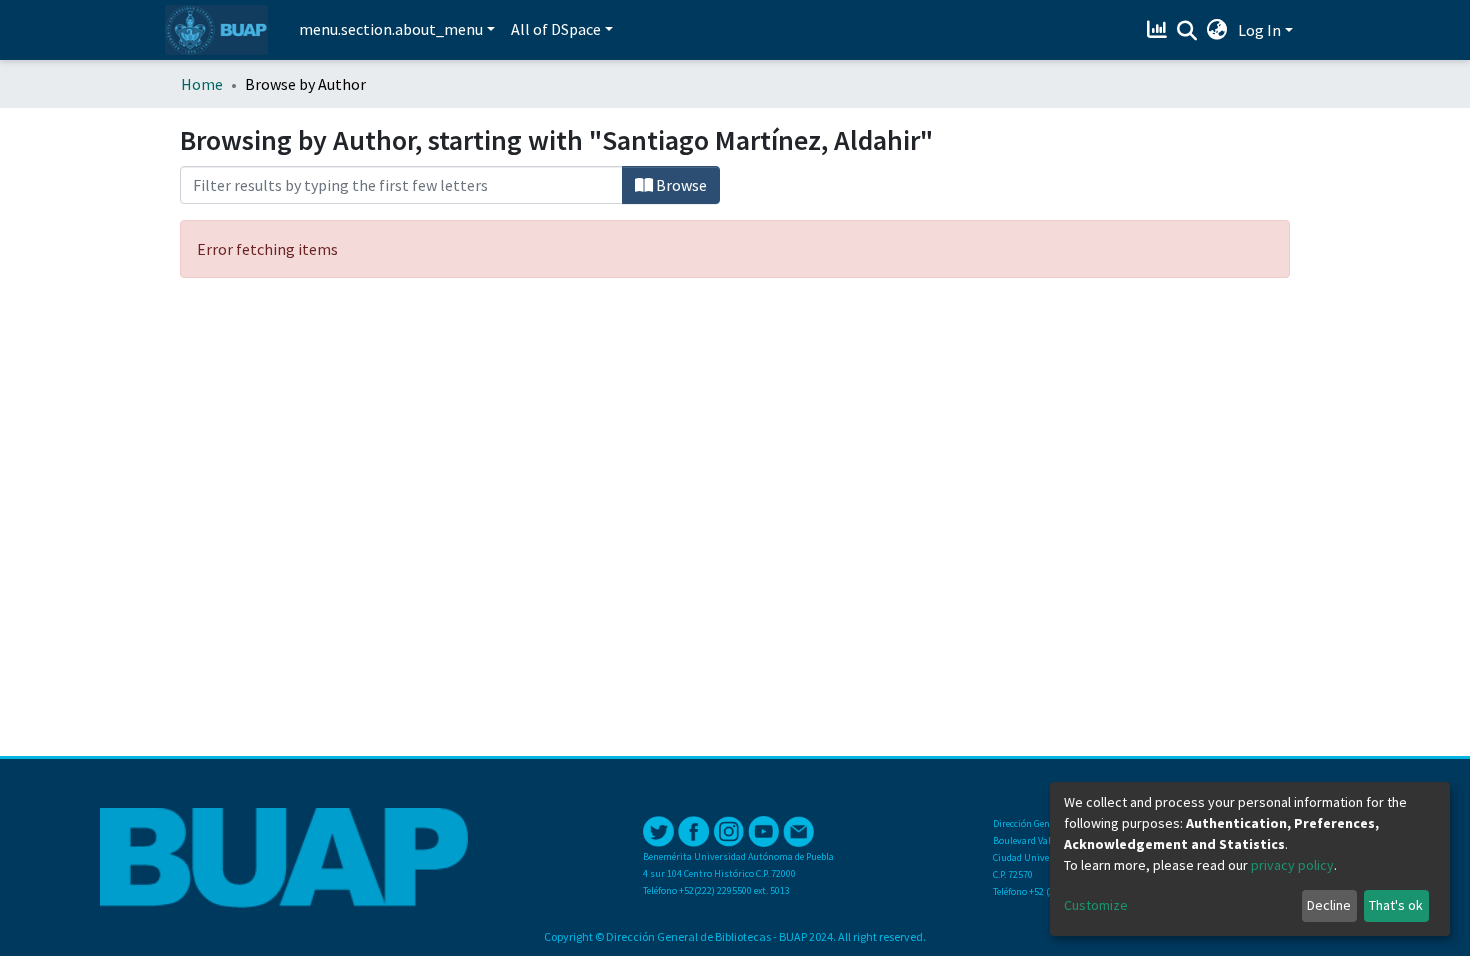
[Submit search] (1187, 31)
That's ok (1396, 905)
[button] (1217, 30)
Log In (1259, 30)
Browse (680, 185)
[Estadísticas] (1159, 30)
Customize (1096, 905)
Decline (1329, 905)
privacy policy (1292, 865)
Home (202, 84)
